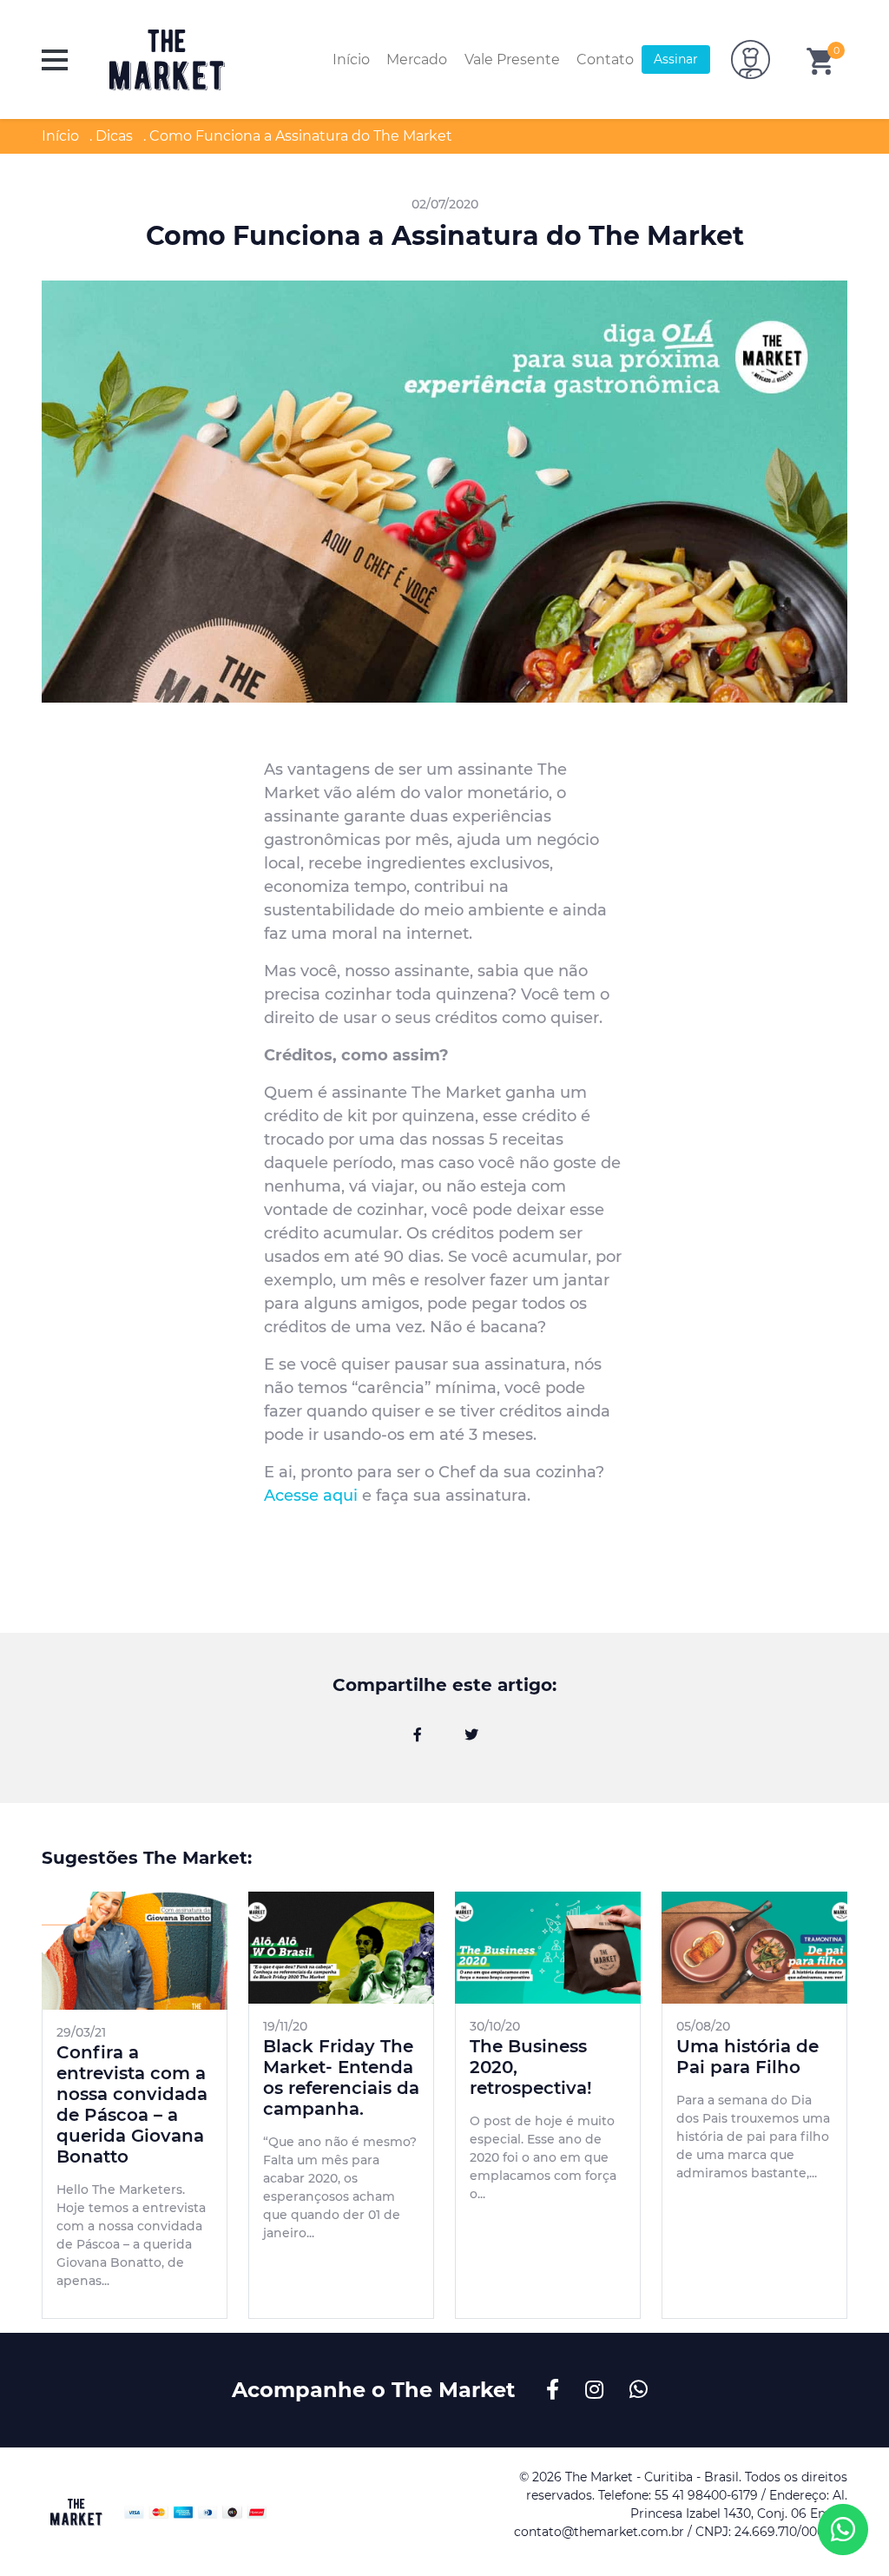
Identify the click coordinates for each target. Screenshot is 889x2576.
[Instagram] (597, 2390)
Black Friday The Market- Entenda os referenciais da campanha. (341, 2077)
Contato (605, 59)
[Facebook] (418, 1735)
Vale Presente (512, 59)
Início (351, 59)
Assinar (676, 59)
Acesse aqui (311, 1496)
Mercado (417, 59)
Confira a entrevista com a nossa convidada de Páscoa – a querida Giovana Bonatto (132, 2104)
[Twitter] (471, 1735)
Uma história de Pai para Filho (747, 2057)
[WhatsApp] (639, 2390)
